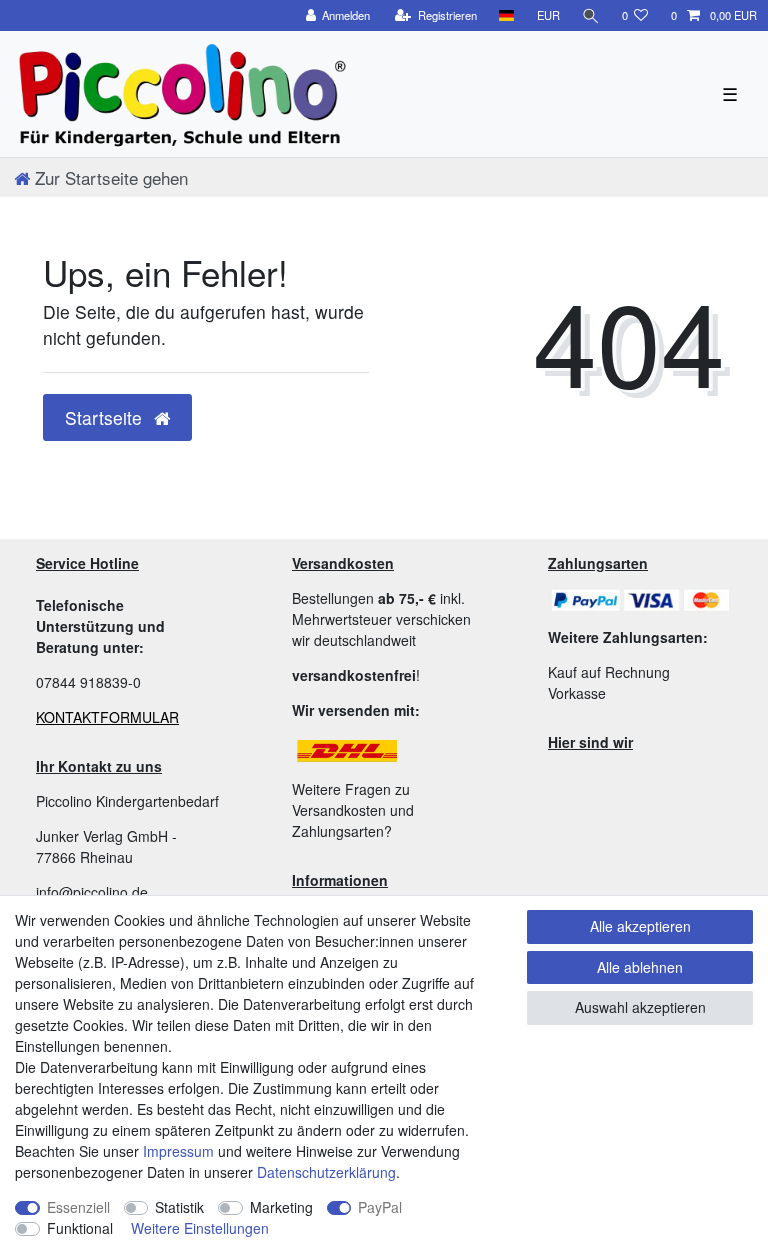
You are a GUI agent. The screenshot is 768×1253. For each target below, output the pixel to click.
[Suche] (591, 15)
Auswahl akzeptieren (640, 1007)
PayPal (380, 1207)
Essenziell (78, 1207)
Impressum (178, 1151)
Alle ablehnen (640, 967)
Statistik (179, 1207)
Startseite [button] (106, 417)
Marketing (281, 1207)
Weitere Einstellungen (200, 1228)
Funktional (80, 1228)
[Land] (506, 15)
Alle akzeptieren (640, 926)
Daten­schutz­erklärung (326, 1172)
